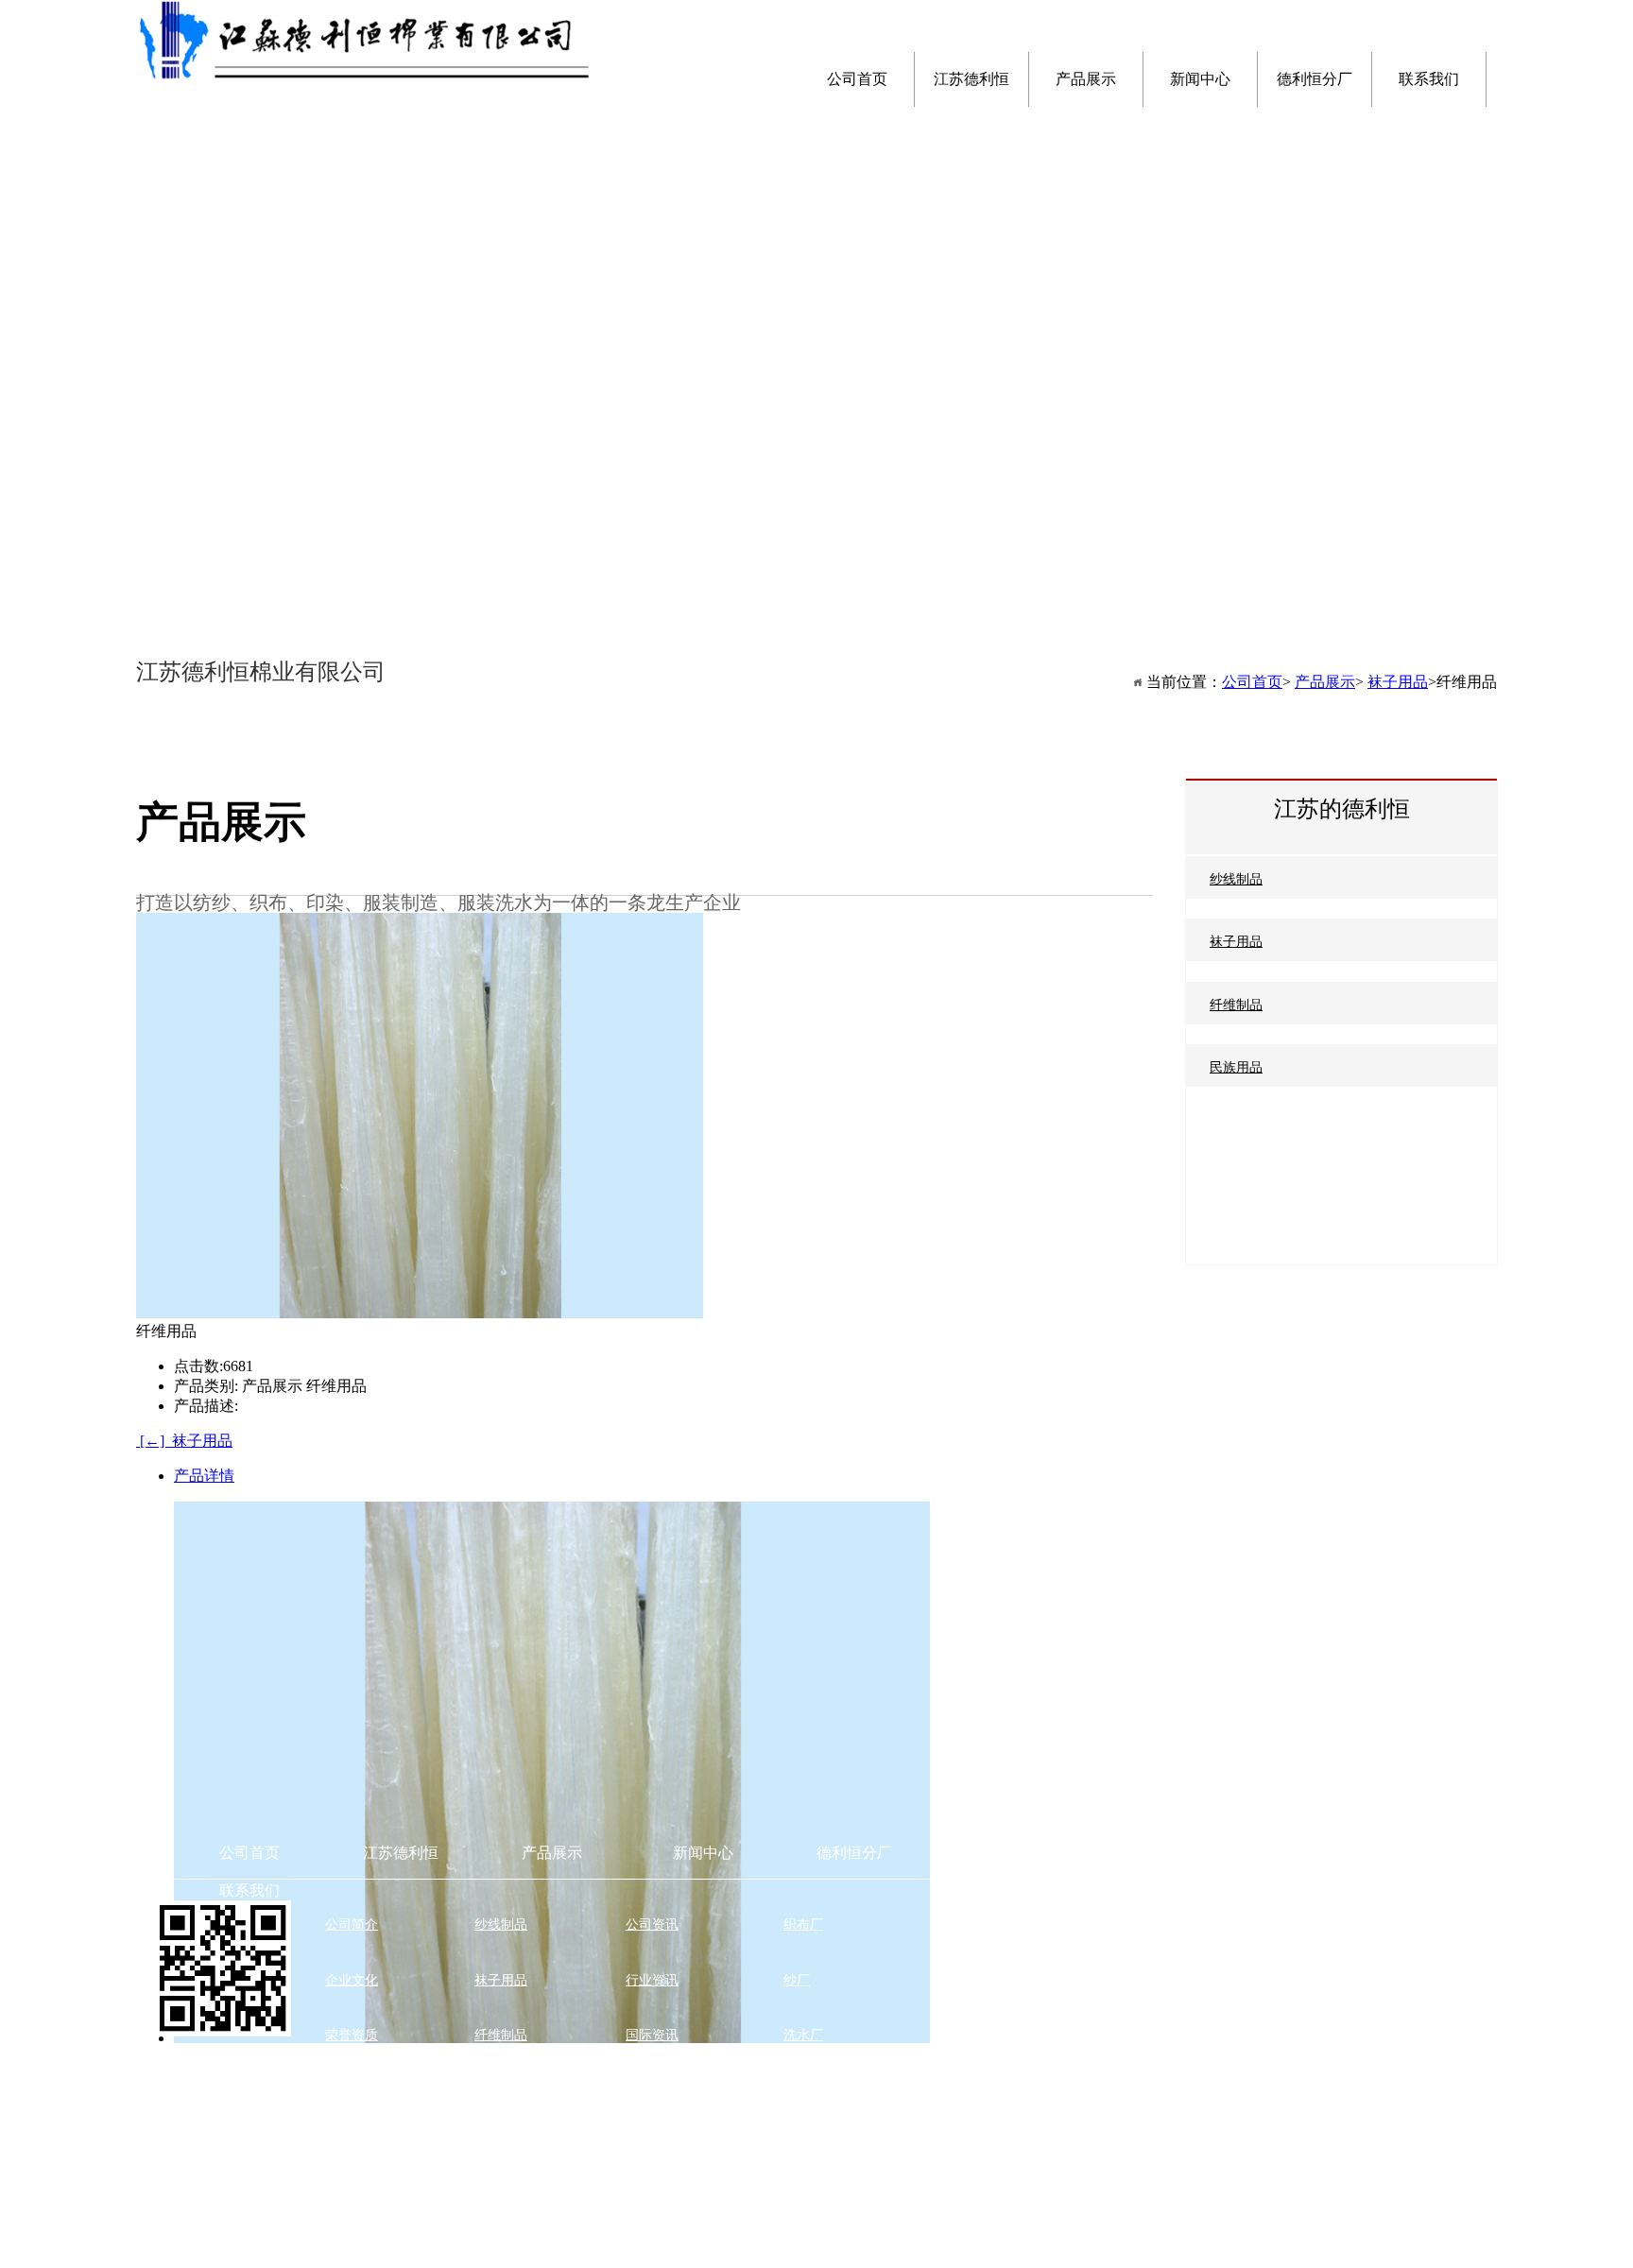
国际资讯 (652, 2035)
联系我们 (249, 1890)
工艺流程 (352, 2201)
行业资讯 (652, 1980)
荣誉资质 (352, 2035)
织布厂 (803, 1924)
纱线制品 (1236, 879)
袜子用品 (1236, 942)
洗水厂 (803, 2035)
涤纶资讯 (652, 2146)
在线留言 (957, 1980)
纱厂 (797, 1980)
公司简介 (352, 1924)
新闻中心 (703, 1853)
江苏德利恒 (401, 1853)
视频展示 (352, 2256)
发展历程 (352, 2091)
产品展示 (1325, 682)
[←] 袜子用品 (184, 1441)
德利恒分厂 (854, 1853)
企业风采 (352, 2146)
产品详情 (204, 1476)
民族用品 (1236, 1067)
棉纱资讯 (652, 2091)
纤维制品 (1236, 1005)
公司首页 (1252, 682)
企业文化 (352, 1980)
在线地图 (957, 1924)
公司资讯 (652, 1924)
